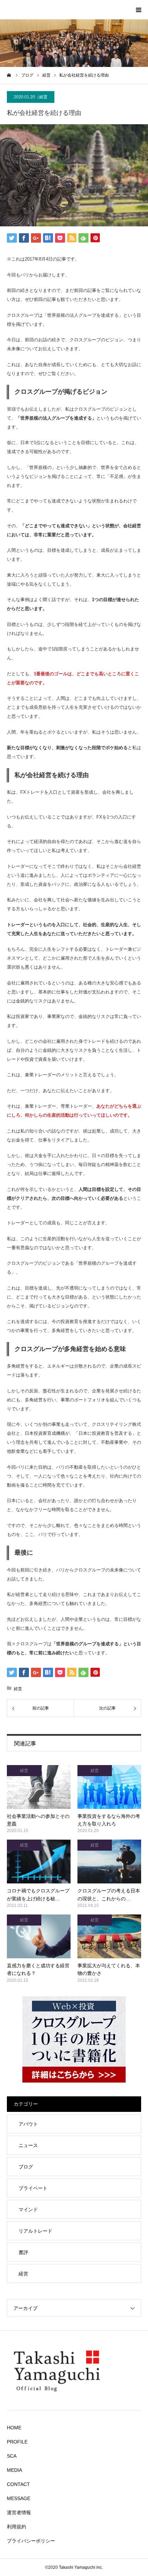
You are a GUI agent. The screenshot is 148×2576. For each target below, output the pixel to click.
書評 (23, 2252)
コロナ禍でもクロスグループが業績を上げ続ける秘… (38, 1894)
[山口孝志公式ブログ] (74, 2397)
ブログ (26, 2167)
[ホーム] (9, 75)
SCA (12, 2456)
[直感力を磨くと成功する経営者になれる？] (39, 1936)
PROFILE (17, 2442)
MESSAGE (19, 2498)
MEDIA (14, 2470)
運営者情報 (19, 2513)
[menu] (138, 10)
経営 (43, 97)
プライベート (33, 2188)
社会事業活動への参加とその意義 (38, 1820)
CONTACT (18, 2484)
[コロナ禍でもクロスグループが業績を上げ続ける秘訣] (39, 1862)
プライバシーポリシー (31, 2541)
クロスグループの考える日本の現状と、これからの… (109, 1894)
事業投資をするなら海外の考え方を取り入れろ (109, 1820)
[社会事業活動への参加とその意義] (39, 1787)
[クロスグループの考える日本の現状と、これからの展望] (109, 1862)
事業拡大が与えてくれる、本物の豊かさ (109, 1969)
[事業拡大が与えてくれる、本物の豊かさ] (109, 1936)
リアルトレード (35, 2231)
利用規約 (17, 2527)
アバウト (28, 2124)
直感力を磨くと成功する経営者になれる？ (38, 1969)
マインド (28, 2210)
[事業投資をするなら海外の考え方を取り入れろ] (109, 1787)
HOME (14, 2428)
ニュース (28, 2145)
